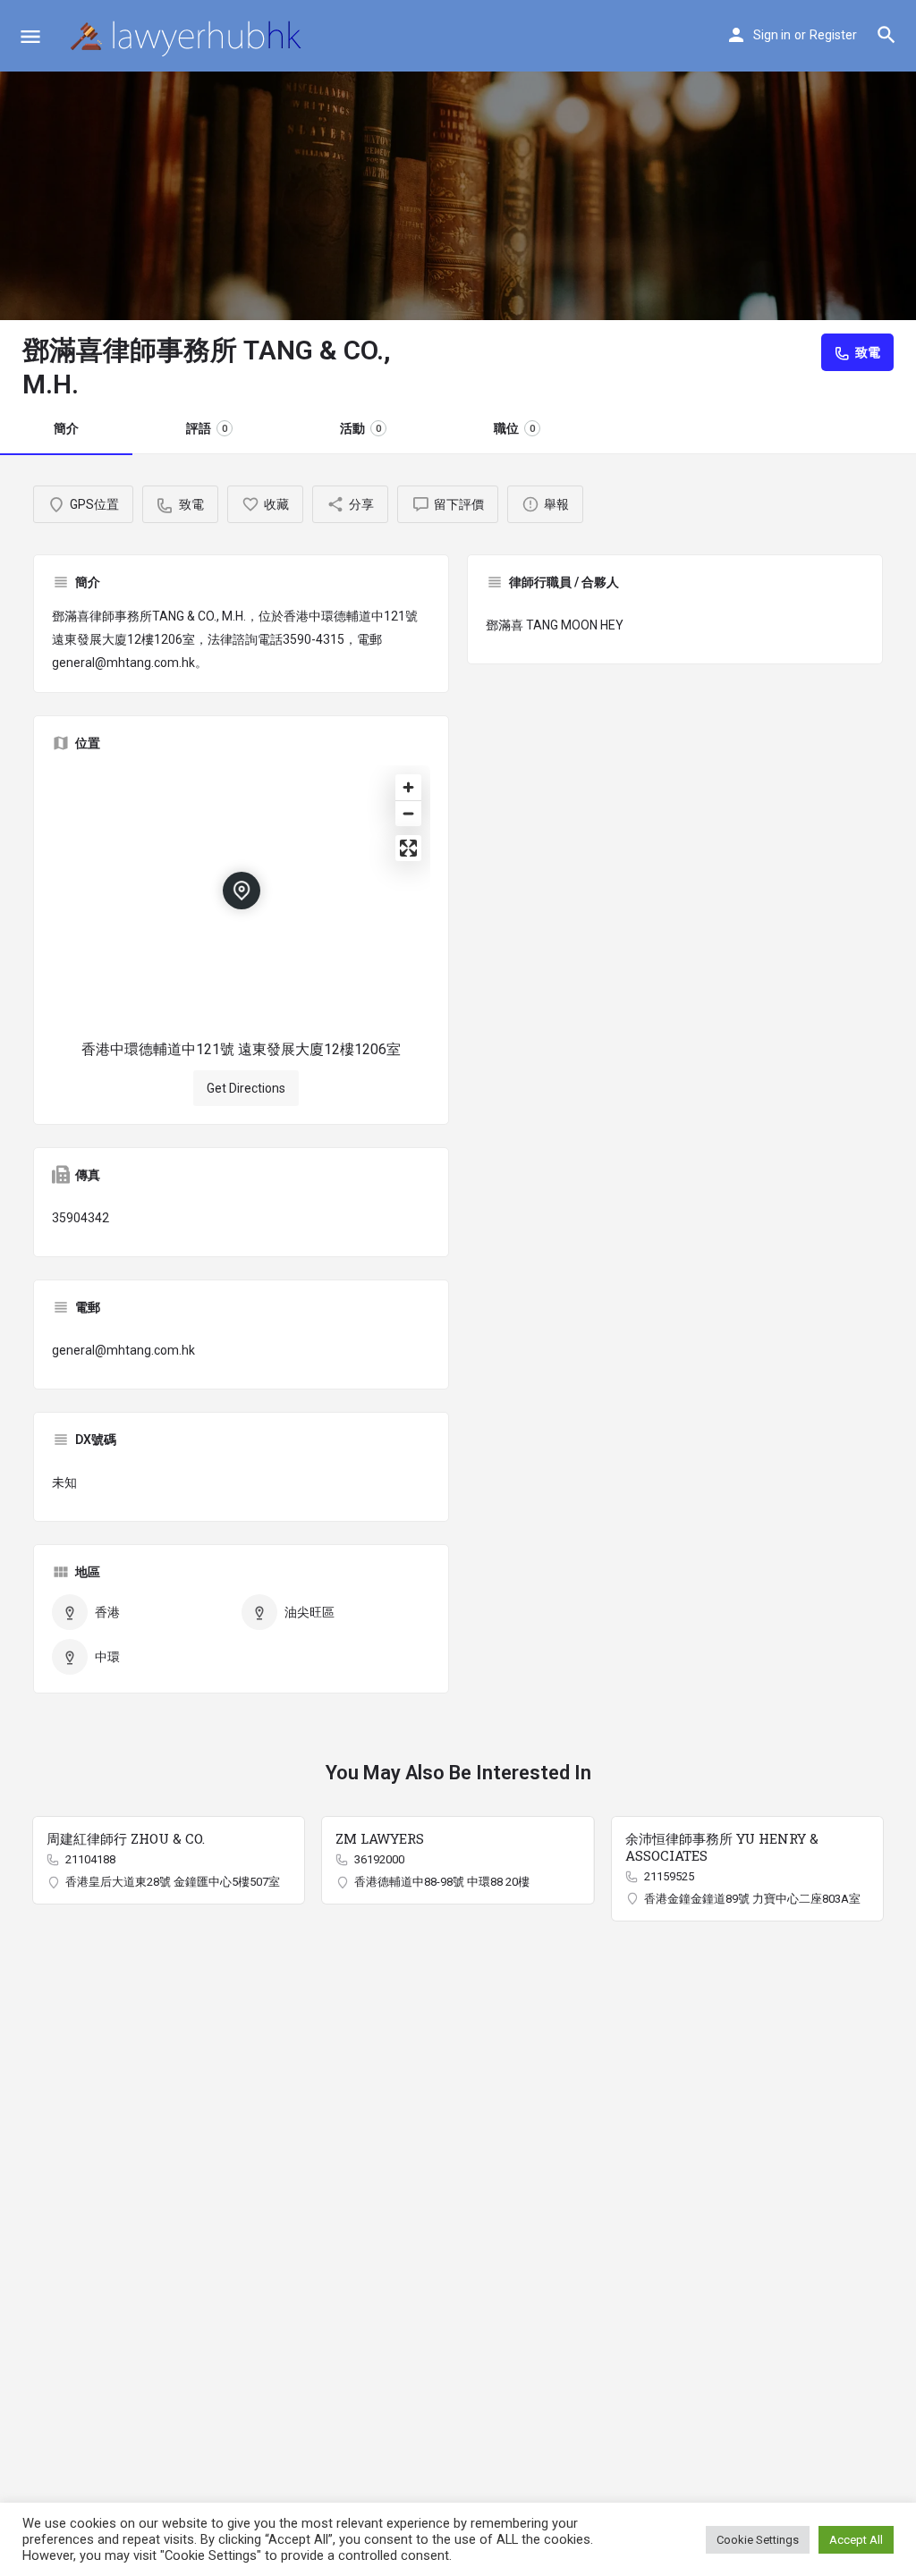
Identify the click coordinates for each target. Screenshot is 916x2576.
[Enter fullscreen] (408, 848)
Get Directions (246, 1088)
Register (833, 35)
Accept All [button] (856, 2540)
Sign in (772, 35)
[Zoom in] (408, 787)
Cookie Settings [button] (758, 2540)
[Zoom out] (408, 813)
